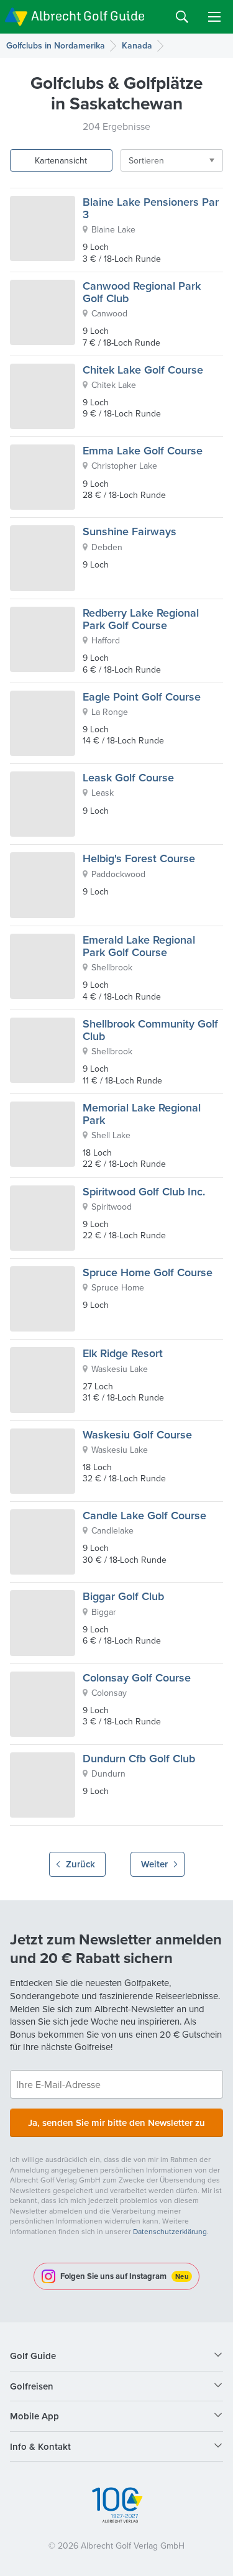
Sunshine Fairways (130, 531)
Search (182, 17)
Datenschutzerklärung (170, 2231)
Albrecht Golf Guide (88, 16)
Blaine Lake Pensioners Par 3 (151, 208)
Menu (214, 17)
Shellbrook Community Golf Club (150, 1030)
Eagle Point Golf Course (142, 697)
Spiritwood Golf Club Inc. (144, 1191)
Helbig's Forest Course (139, 858)
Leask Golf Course (128, 777)
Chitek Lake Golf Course (143, 370)
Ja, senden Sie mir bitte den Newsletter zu (116, 2123)
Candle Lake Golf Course (144, 1515)
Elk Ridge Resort (123, 1353)
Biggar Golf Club (123, 1596)
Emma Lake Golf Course (143, 450)
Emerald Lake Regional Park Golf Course (139, 946)
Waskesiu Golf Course (137, 1434)
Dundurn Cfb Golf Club (139, 1758)
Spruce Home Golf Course (148, 1272)
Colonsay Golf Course (137, 1677)
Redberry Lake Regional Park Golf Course (141, 619)
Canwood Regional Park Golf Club (142, 292)
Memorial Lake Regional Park (142, 1114)
